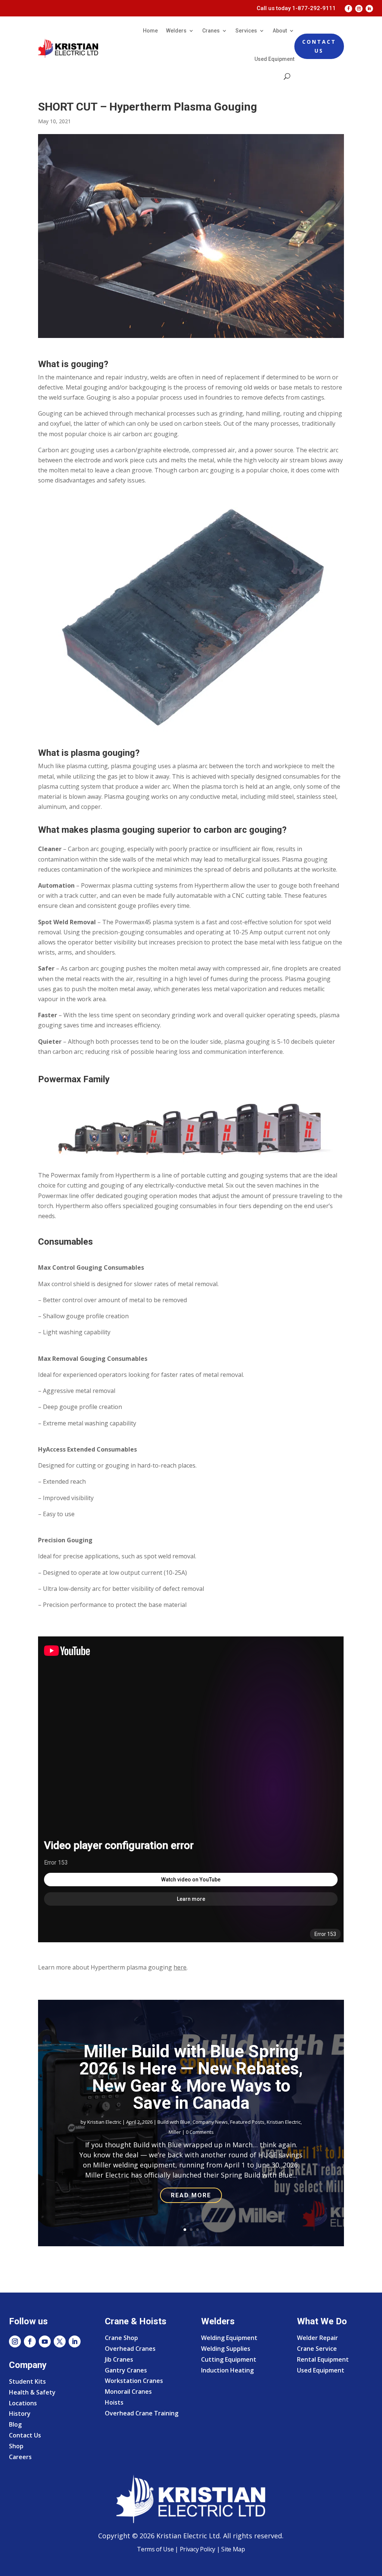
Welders (176, 31)
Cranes (211, 31)
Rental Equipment (323, 2359)
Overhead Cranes (130, 2349)
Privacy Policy (198, 2549)
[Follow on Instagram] (359, 9)
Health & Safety (32, 2392)
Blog (15, 2424)
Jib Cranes (119, 2359)
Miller (175, 2132)
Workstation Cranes (134, 2381)
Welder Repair (317, 2338)
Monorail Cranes (128, 2392)
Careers (20, 2457)
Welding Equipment (229, 2338)
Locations (23, 2403)
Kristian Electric (104, 2122)
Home (150, 31)
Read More (191, 2195)
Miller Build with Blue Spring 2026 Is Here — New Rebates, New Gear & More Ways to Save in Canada (191, 2077)
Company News (210, 2122)
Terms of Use (155, 2549)
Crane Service (317, 2349)
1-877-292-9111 (314, 8)
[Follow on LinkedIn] (369, 9)
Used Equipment (274, 59)
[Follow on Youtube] (45, 2341)
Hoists (114, 2402)
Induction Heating (227, 2370)
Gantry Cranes (126, 2370)
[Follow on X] (60, 2341)
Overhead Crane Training (142, 2413)
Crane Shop (121, 2338)
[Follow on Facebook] (348, 9)
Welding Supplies (226, 2349)
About (280, 31)
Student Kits (27, 2381)
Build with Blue (174, 2122)
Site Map (232, 2549)
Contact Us (319, 46)
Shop (16, 2446)
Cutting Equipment (229, 2359)
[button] (191, 1129)
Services (246, 31)
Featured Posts (247, 2122)
